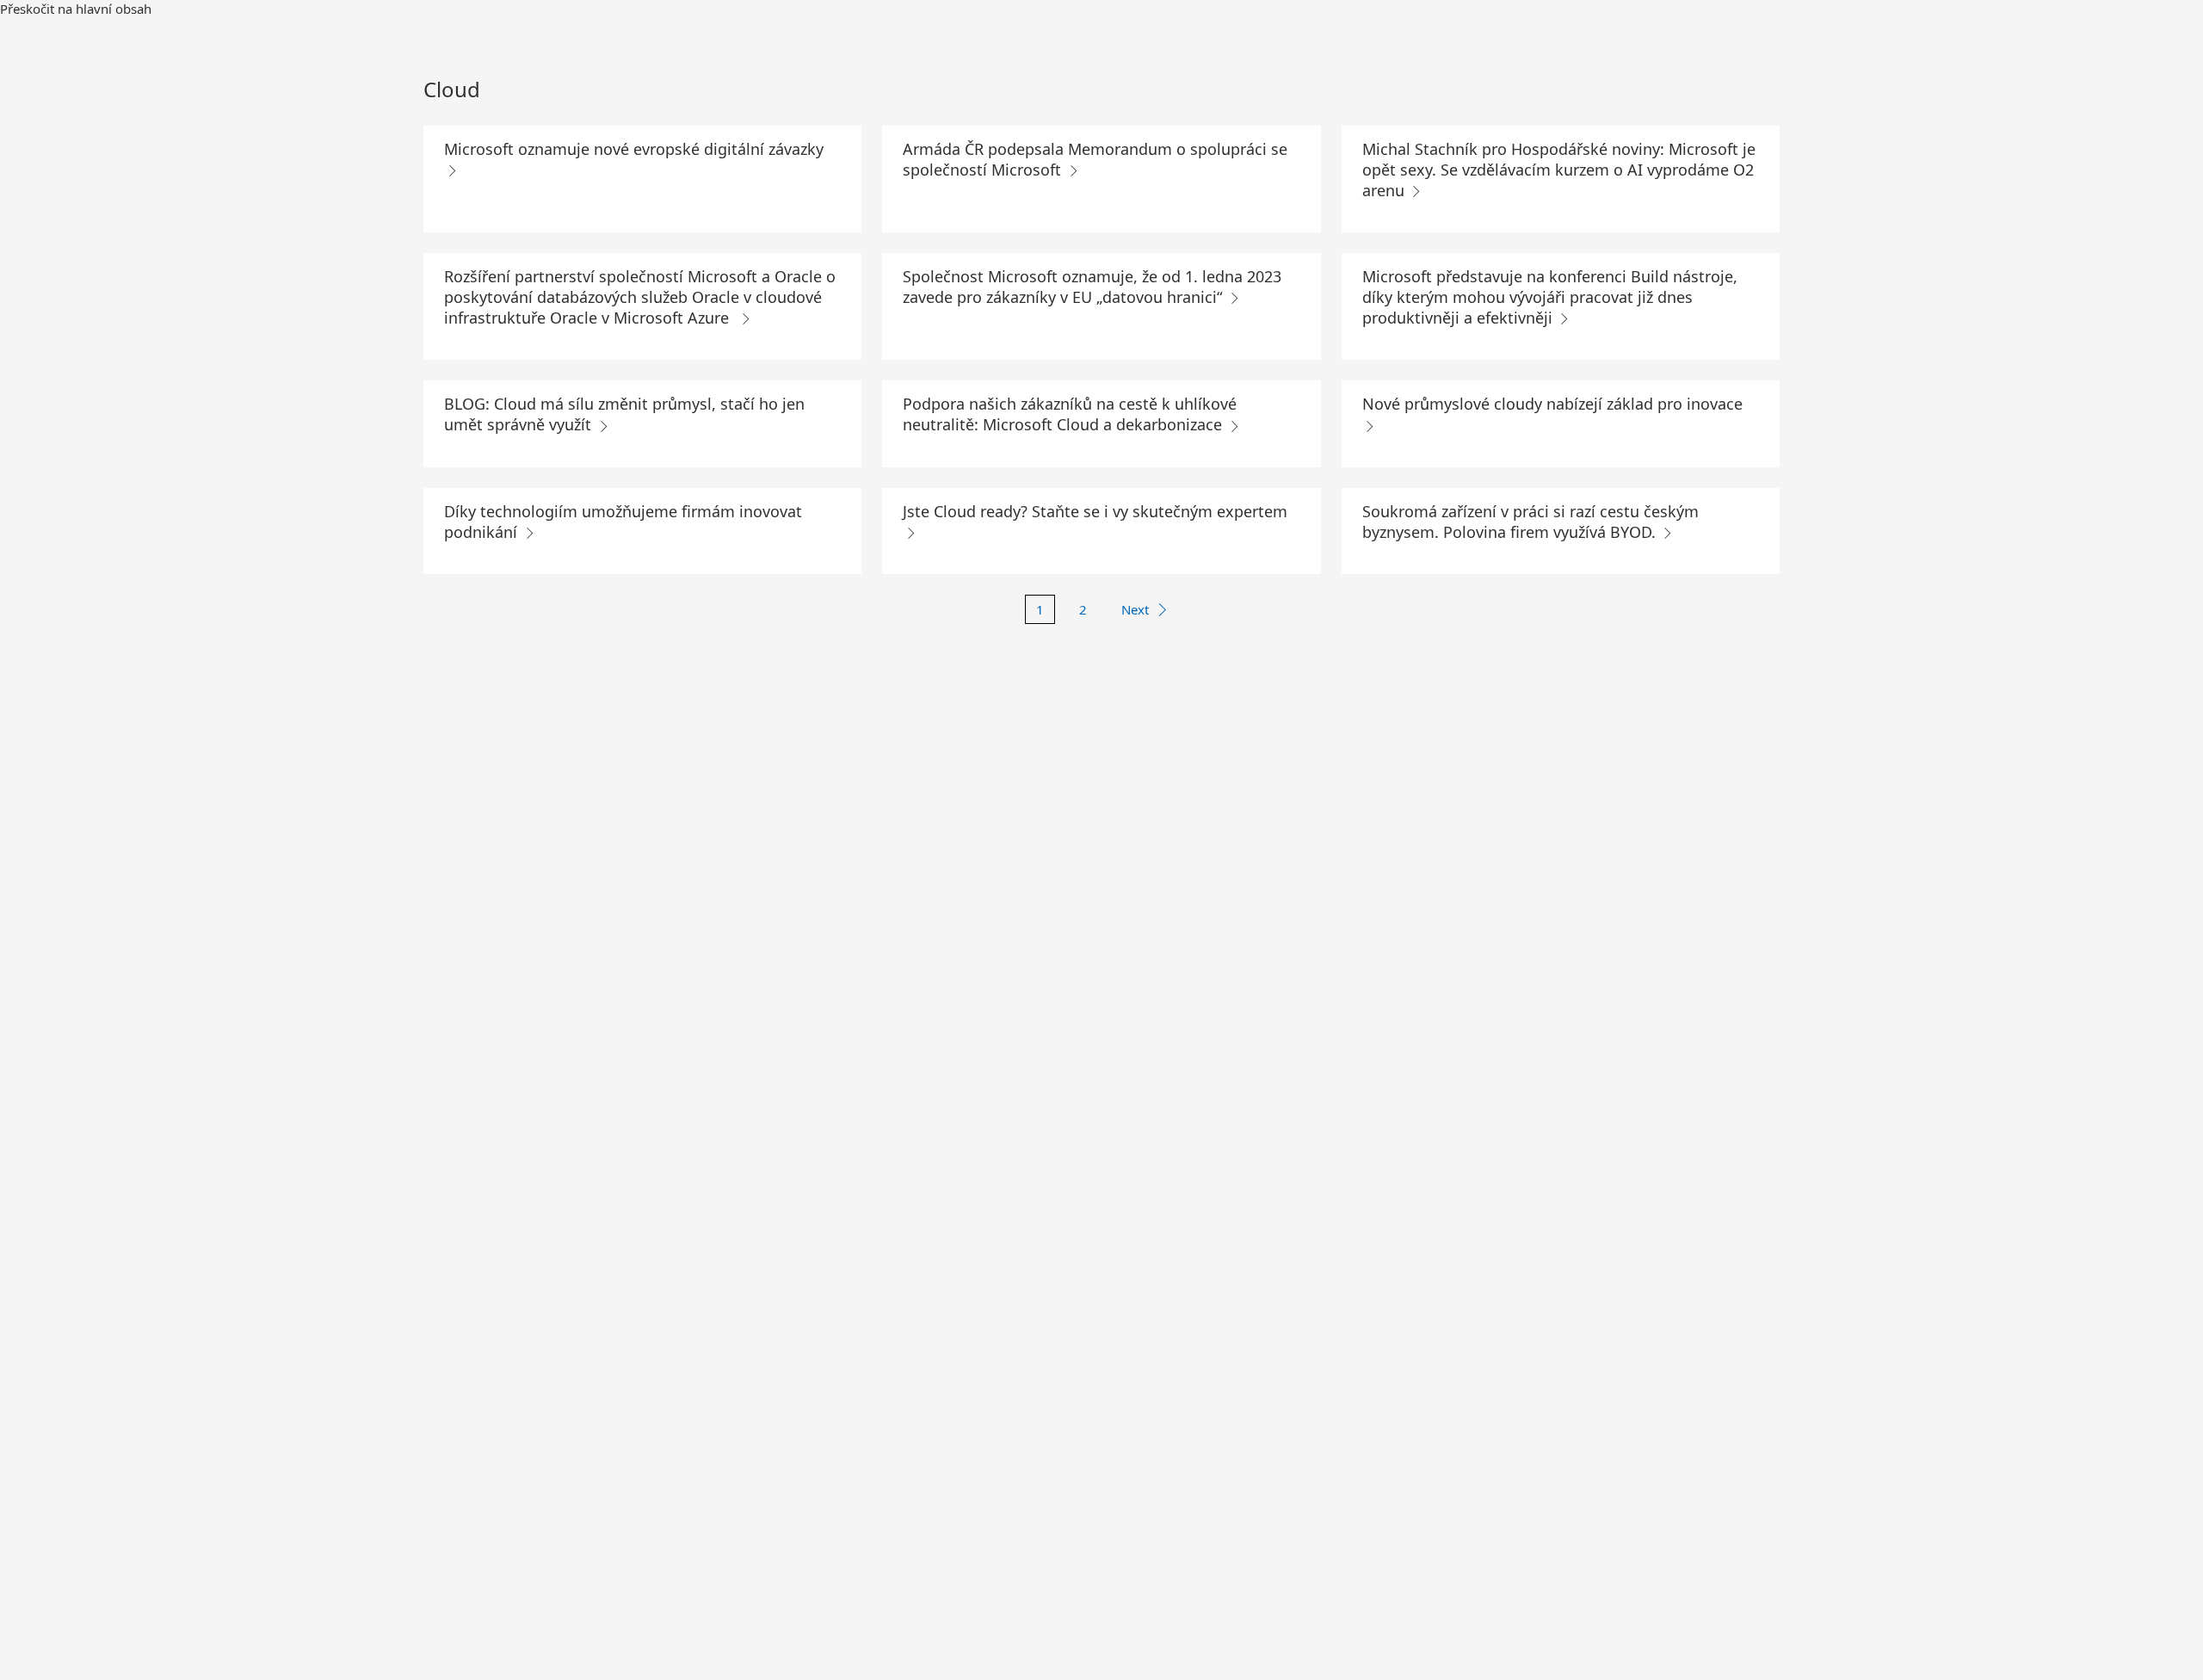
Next (1135, 609)
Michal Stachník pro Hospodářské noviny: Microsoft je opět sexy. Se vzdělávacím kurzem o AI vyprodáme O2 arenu (1559, 170)
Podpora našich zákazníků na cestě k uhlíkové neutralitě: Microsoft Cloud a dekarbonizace (1070, 414)
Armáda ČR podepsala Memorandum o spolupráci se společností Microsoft (1095, 159)
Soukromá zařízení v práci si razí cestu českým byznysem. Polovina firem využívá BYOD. (1530, 522)
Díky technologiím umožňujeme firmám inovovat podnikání (623, 522)
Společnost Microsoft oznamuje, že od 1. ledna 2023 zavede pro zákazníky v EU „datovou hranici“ (1092, 287)
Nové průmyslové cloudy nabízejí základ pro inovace (1552, 404)
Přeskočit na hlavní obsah (76, 9)
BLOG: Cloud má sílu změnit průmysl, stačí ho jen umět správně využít (624, 414)
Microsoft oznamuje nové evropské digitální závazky (634, 149)
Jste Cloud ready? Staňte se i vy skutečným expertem (1095, 511)
